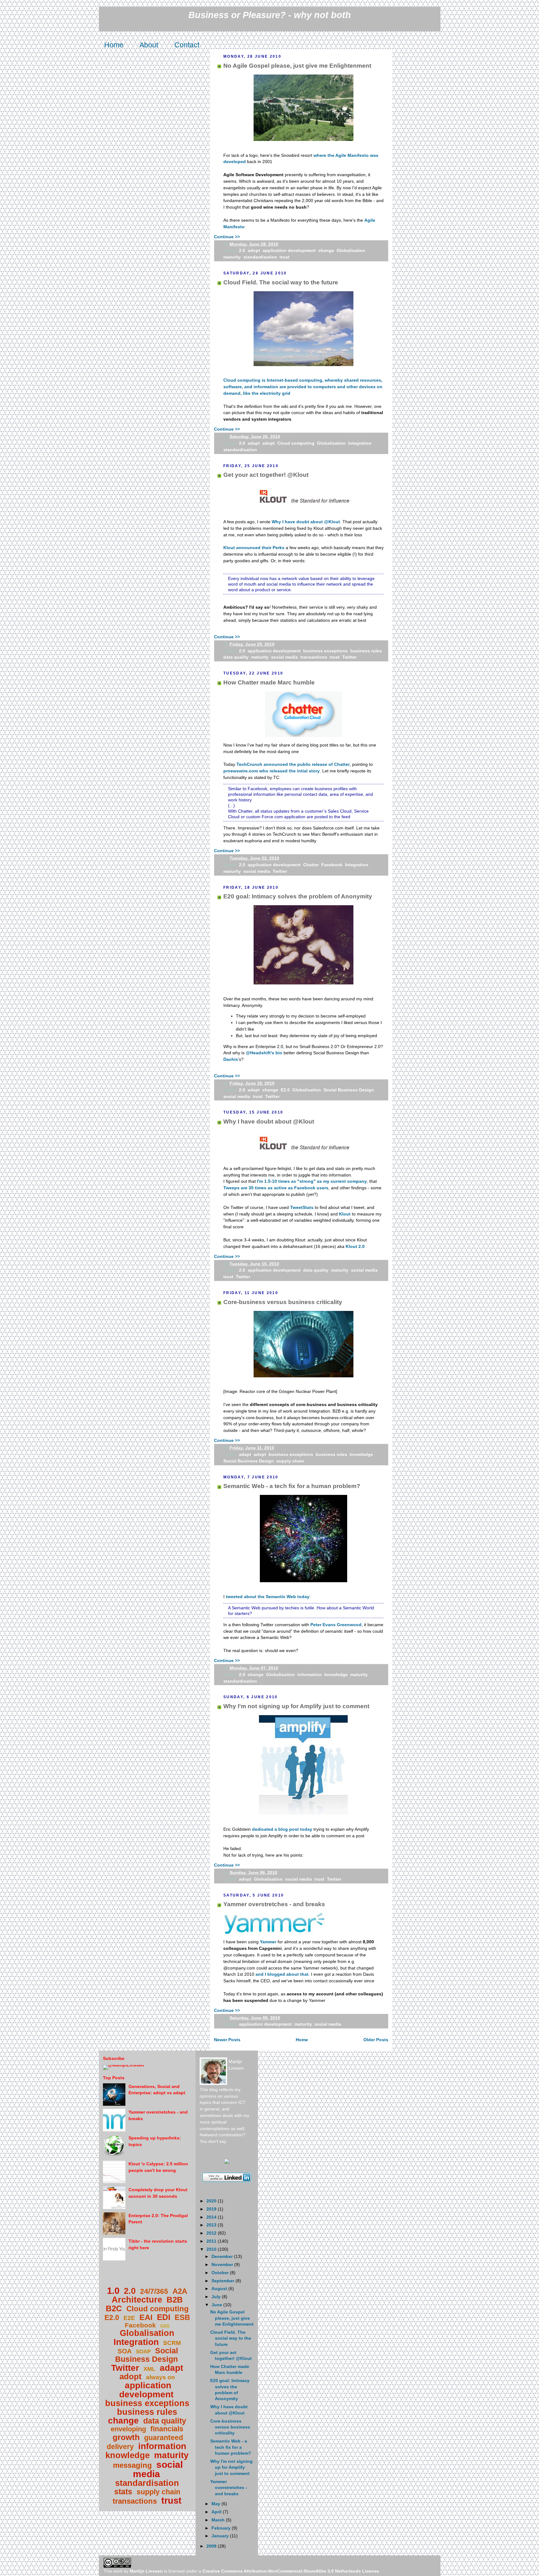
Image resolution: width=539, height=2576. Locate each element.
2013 (212, 2225)
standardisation (260, 257)
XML (149, 2369)
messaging (132, 2465)
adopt (254, 250)
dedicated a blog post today (282, 1829)
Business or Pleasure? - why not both (270, 15)
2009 (212, 2546)
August (220, 2288)
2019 (212, 2209)
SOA (125, 2351)
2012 (212, 2233)
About (149, 45)
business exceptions (325, 651)
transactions (314, 657)
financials (167, 2429)
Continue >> (227, 237)
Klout (345, 1214)
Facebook (332, 865)
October (221, 2273)
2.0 (242, 250)
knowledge (361, 1454)
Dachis (231, 1059)
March (219, 2520)
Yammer (268, 1942)
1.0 (113, 2291)
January (221, 2536)
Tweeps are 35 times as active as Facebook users (276, 1188)
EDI (164, 2317)
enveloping (128, 2429)
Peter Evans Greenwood (336, 1625)
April (217, 2512)
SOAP (143, 2352)
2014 (212, 2217)
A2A (180, 2291)
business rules (366, 651)
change (326, 250)
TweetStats (302, 1207)
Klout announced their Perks (254, 548)
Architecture (137, 2300)
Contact (187, 45)
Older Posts (376, 2040)
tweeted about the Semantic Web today (268, 1597)
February (222, 2528)
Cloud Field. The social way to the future (281, 282)
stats (123, 2491)
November (223, 2264)
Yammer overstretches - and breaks (274, 1904)
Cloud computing (296, 443)
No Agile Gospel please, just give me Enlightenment (297, 66)
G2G (165, 2326)
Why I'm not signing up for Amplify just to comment (296, 1706)
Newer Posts (227, 2040)
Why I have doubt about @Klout (306, 522)
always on (160, 2377)
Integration (360, 443)
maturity (232, 257)
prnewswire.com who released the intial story (272, 771)
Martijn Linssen (146, 2571)
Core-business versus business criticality (283, 1302)
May (216, 2504)
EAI (146, 2317)
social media (284, 657)
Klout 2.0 (355, 1246)
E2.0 (285, 1090)
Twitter (349, 657)
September (223, 2281)
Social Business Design (349, 1090)
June (217, 2305)
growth (126, 2437)
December (223, 2256)
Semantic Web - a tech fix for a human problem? (292, 1486)
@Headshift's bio (264, 1053)
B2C (114, 2308)
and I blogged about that (282, 1974)
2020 (212, 2201)
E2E (129, 2318)
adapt (254, 443)
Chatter (311, 865)
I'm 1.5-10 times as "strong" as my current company (312, 1181)
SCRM (172, 2343)
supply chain (290, 1461)
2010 (212, 2249)
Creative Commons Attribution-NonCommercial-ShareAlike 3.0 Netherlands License (291, 2571)
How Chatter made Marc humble (269, 682)
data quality (236, 657)
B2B (175, 2300)
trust (284, 257)
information (310, 1675)
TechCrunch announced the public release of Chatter (293, 764)
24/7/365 (154, 2291)
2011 (212, 2241)
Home (114, 45)
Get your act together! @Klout (266, 475)
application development (289, 250)
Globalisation (351, 250)
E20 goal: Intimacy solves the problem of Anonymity (298, 896)
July (217, 2297)
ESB (182, 2317)
